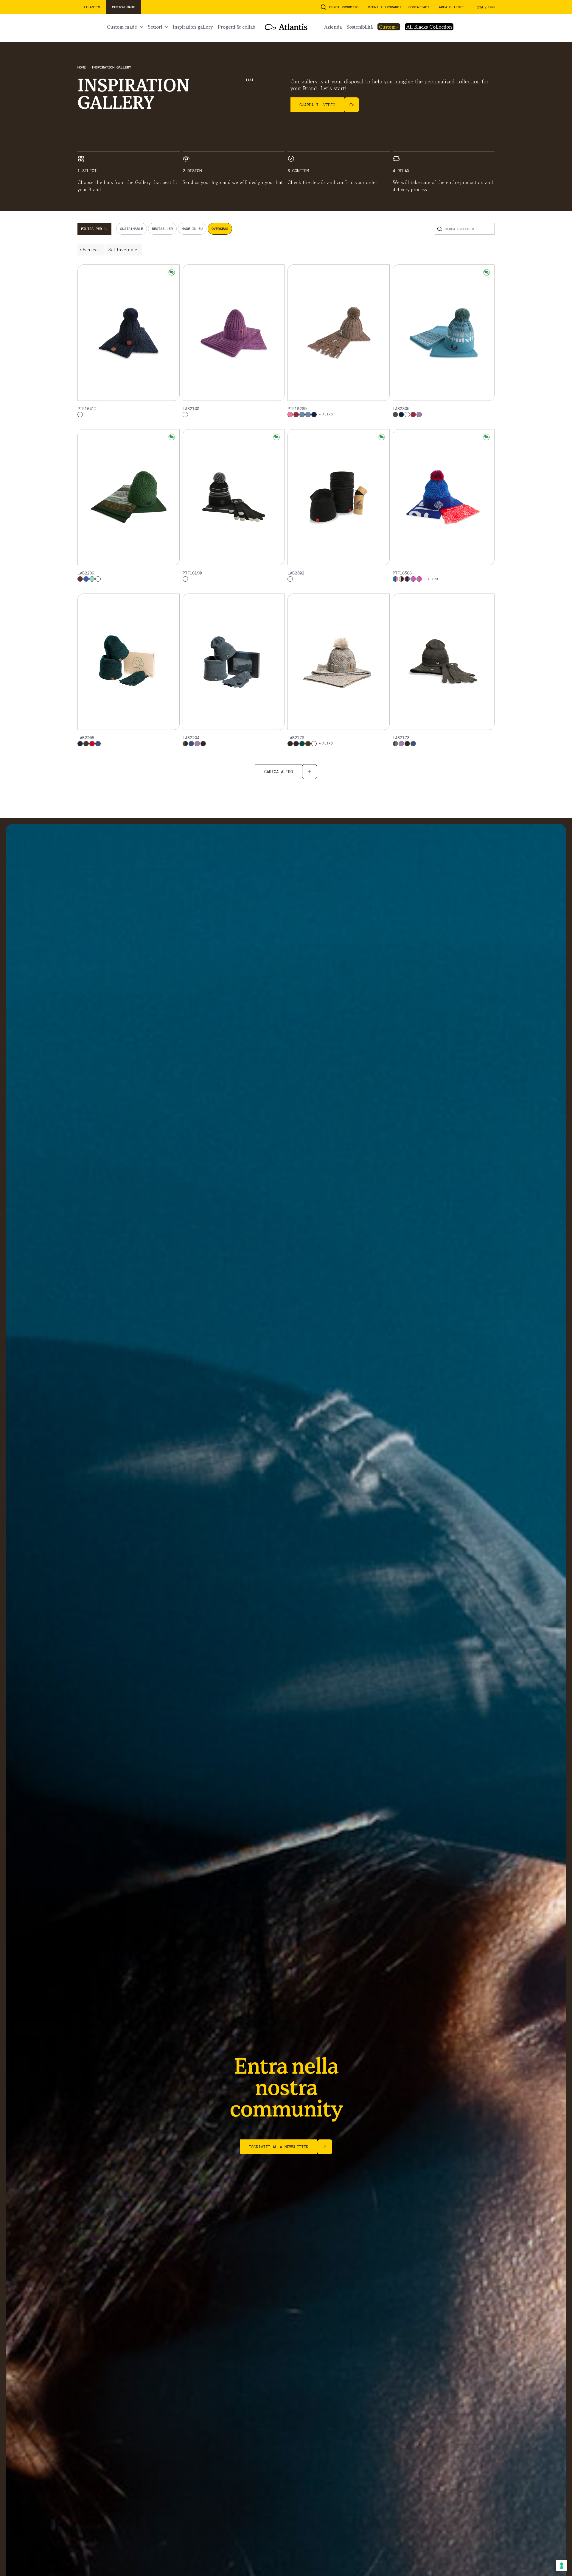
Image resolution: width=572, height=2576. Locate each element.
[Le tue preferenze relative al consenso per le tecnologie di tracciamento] (562, 2566)
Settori (155, 27)
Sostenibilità (360, 27)
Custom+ (389, 27)
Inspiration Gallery (193, 27)
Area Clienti (451, 7)
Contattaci (419, 7)
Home (83, 67)
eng (491, 7)
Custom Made (122, 27)
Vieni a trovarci (385, 7)
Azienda (333, 27)
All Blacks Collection (429, 27)
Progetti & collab (237, 27)
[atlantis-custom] (286, 27)
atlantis (92, 7)
